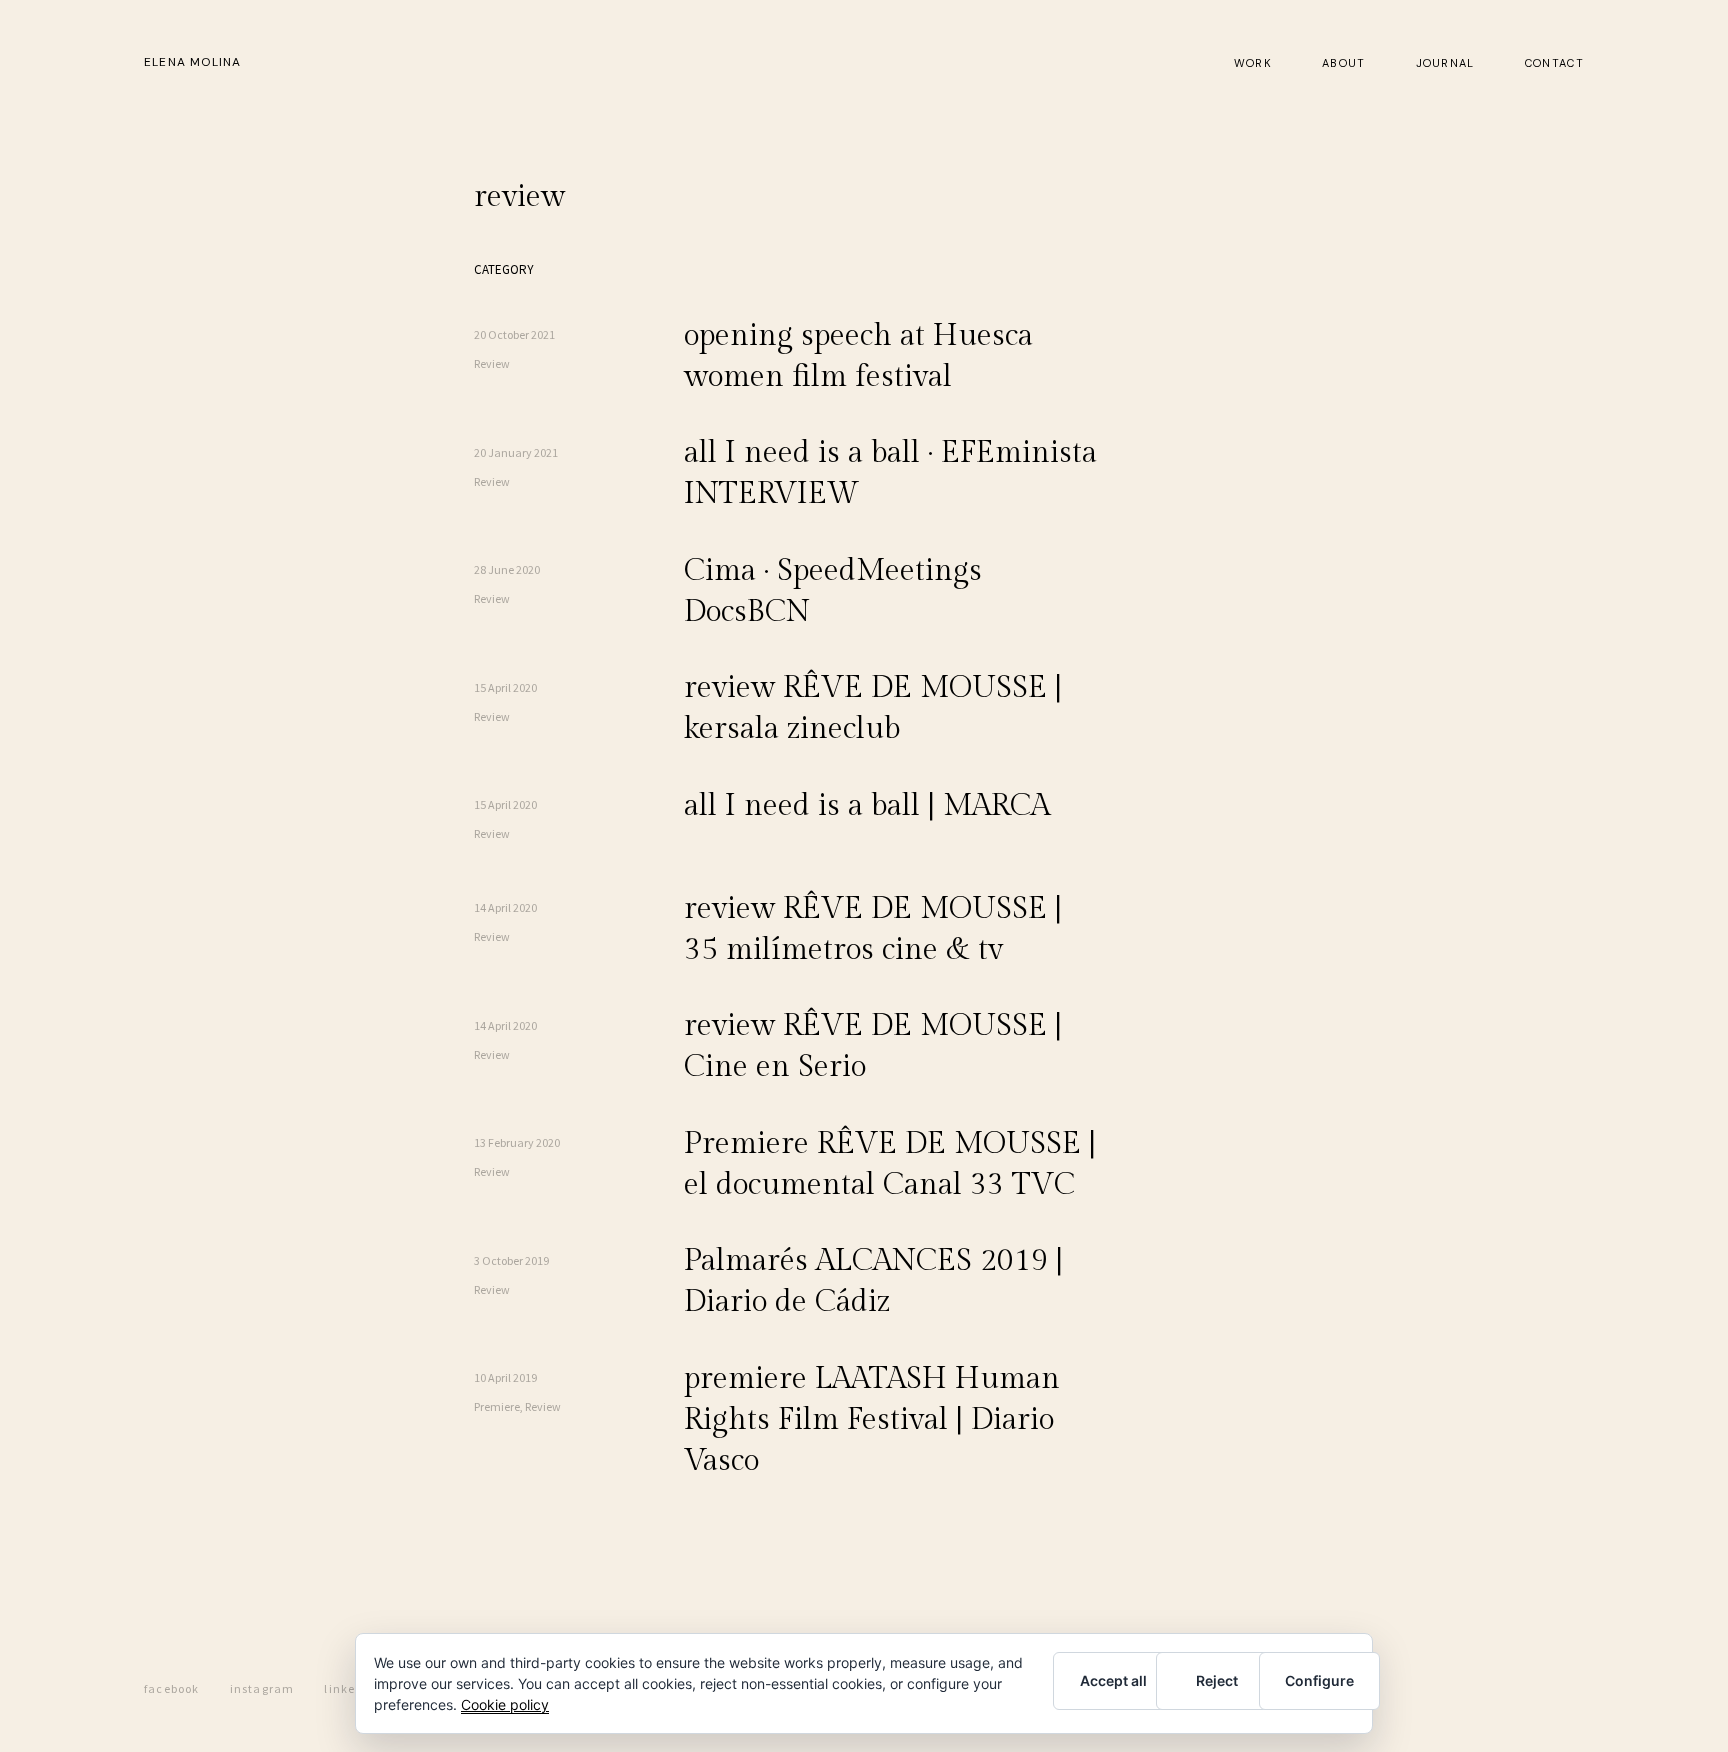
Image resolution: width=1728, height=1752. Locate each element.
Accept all (1113, 1680)
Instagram (262, 1688)
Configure (1319, 1680)
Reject (1217, 1680)
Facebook (172, 1688)
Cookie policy (505, 1704)
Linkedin (350, 1688)
